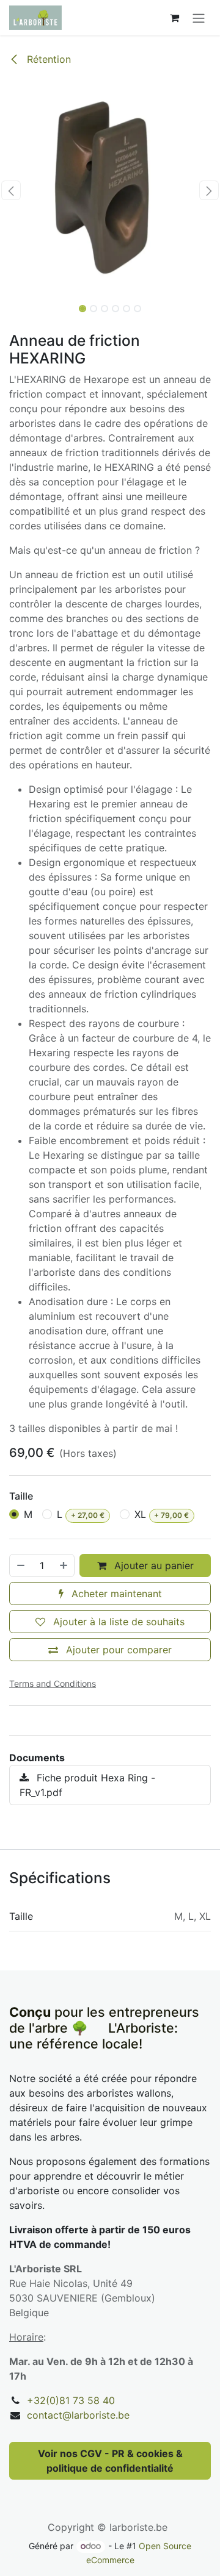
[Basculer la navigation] (199, 18)
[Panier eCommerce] (174, 18)
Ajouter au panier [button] (152, 1565)
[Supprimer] (20, 1565)
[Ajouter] (64, 1565)
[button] (11, 190)
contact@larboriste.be (78, 2415)
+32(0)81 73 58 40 (71, 2400)
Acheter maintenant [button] (115, 1594)
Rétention (47, 59)
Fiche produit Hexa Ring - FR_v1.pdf (87, 1785)
